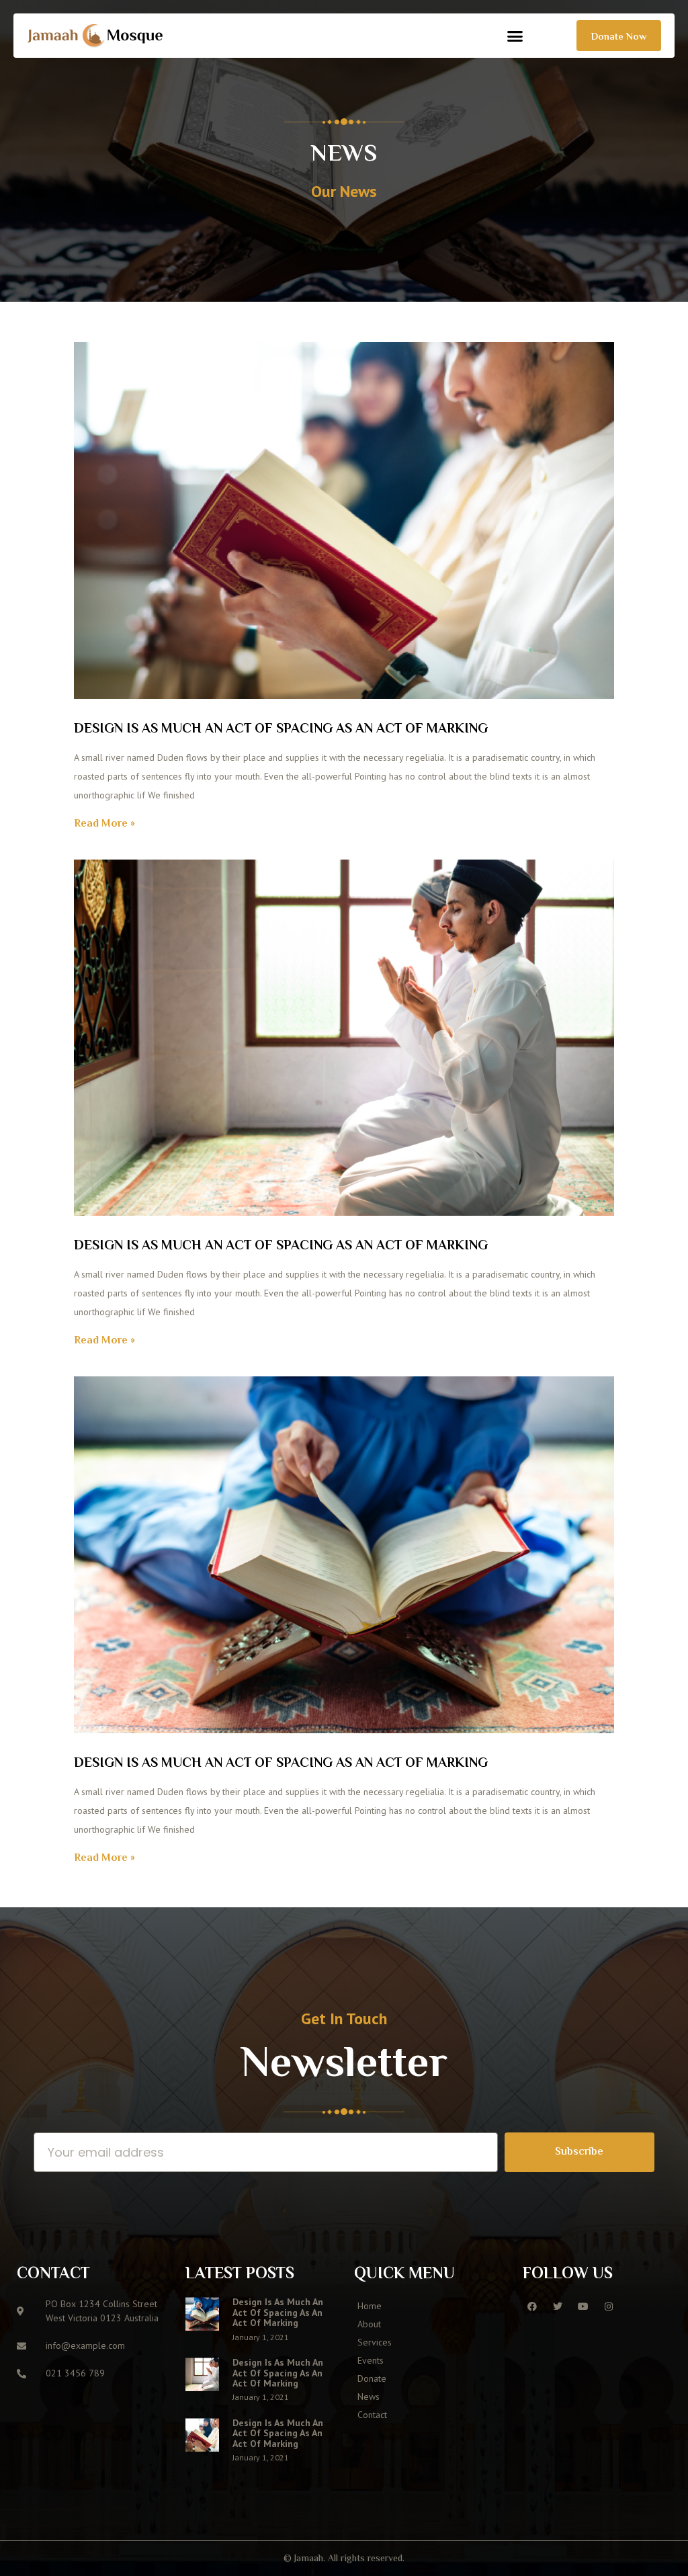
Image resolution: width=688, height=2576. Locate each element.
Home (370, 2306)
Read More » (104, 824)
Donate (372, 2378)
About (369, 2324)
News (369, 2397)
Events (371, 2360)
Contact (372, 2415)
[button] (515, 36)
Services (375, 2342)
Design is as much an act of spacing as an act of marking (281, 730)
